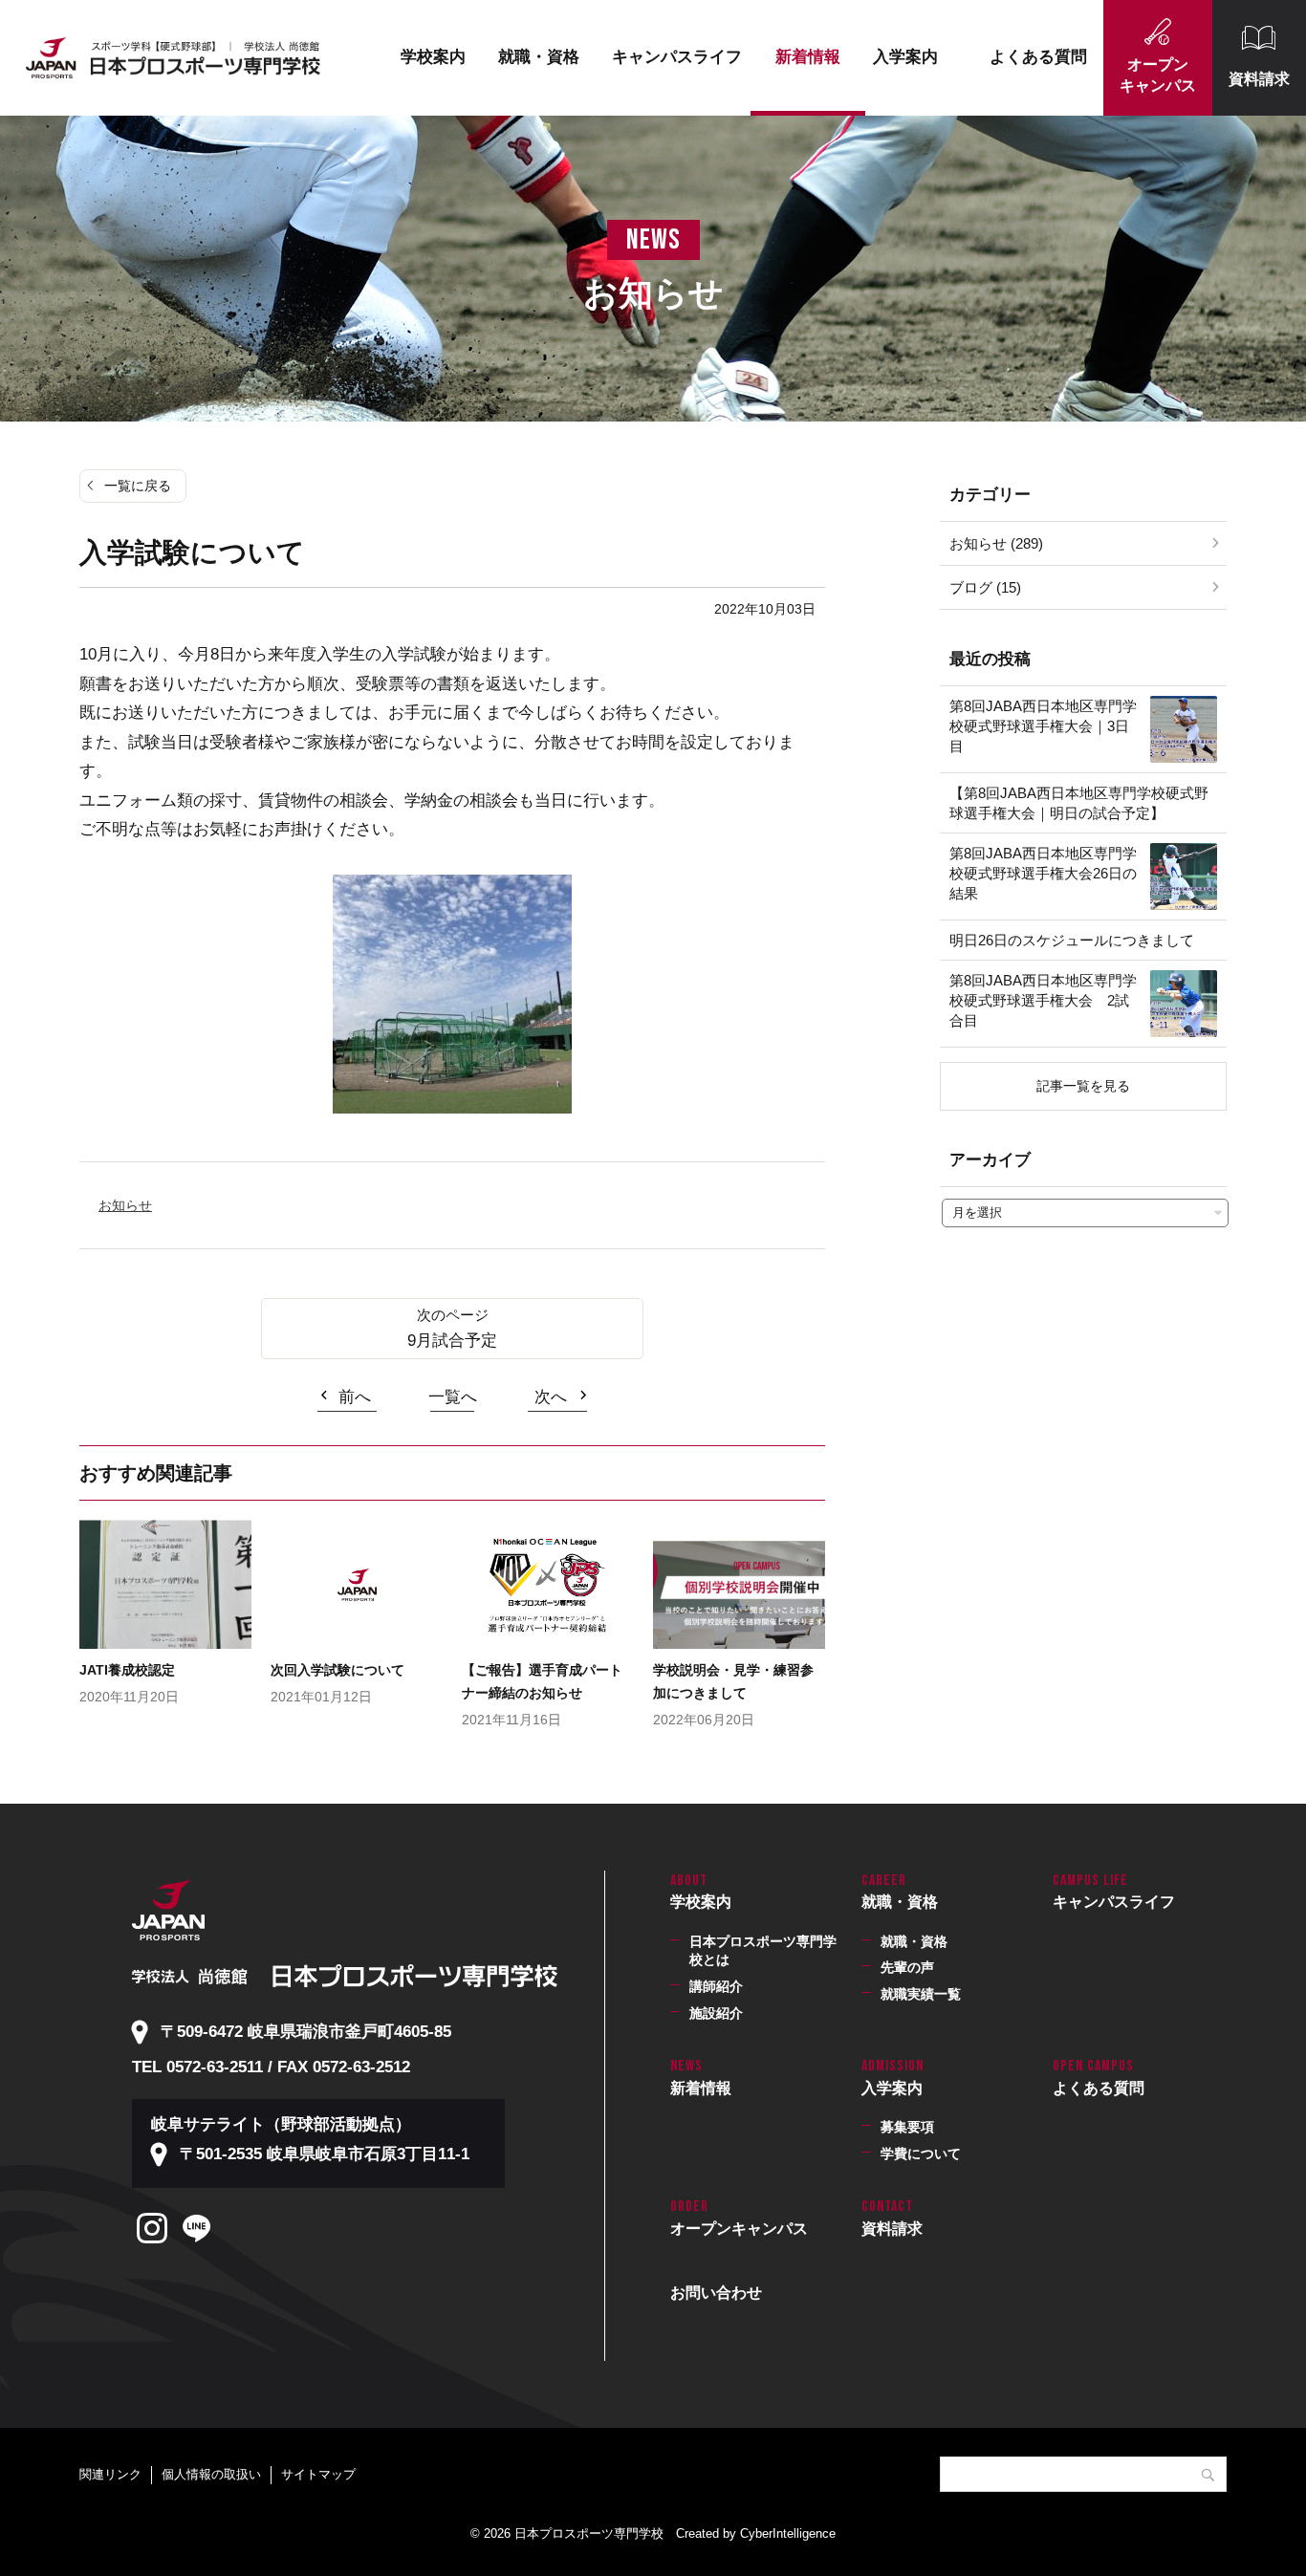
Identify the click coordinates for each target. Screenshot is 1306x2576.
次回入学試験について (337, 1670)
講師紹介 (716, 1986)
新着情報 (808, 57)
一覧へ (453, 1397)
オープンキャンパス (1158, 75)
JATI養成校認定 (127, 1670)
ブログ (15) (985, 587)
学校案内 (433, 57)
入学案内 (905, 57)
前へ (355, 1397)
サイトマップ (318, 2474)
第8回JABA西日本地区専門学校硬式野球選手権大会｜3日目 (1043, 726)
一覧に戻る (138, 486)
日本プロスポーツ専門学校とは (763, 1951)
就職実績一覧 (921, 1994)
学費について (921, 2154)
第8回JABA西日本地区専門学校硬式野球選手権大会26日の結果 (1043, 873)
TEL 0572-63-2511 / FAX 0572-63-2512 (271, 2067)
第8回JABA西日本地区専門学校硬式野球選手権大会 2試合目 (1043, 1000)
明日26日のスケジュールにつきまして (1072, 940)
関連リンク (110, 2474)
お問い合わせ (716, 2293)
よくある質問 (1038, 57)
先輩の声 (907, 1967)
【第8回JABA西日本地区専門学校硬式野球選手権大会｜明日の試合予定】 (1079, 803)
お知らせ (125, 1205)
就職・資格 (539, 57)
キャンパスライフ (677, 57)
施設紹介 (716, 2013)
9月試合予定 (452, 1341)
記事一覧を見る (1083, 1086)
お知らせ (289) (996, 543)
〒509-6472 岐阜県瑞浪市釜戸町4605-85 (306, 2032)
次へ (551, 1397)
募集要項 (907, 2127)
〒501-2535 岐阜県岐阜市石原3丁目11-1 (325, 2154)
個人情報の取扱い (211, 2474)
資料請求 (1259, 79)
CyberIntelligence (788, 2533)
